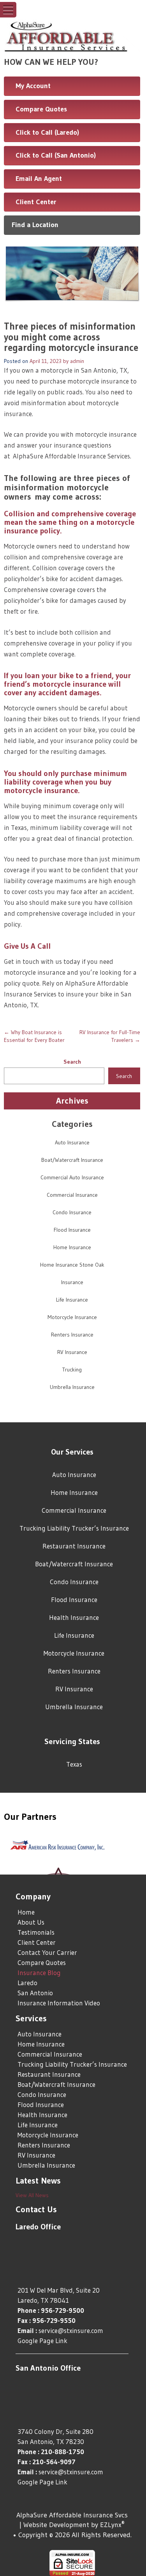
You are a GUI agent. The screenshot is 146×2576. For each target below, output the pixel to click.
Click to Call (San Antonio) (56, 155)
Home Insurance (72, 1247)
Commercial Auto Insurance (72, 1177)
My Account (33, 86)
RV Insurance (72, 1352)
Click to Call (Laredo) (47, 132)
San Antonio (35, 1993)
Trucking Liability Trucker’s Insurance (74, 1528)
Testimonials (36, 1932)
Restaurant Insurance (74, 1546)
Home (26, 1912)
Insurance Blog (39, 1973)
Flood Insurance (72, 1230)
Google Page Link (42, 2341)
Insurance (72, 1282)
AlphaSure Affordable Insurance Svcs (72, 2515)
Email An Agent (39, 179)
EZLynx (111, 2525)
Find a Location (35, 225)
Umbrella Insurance (72, 1387)
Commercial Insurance (72, 1195)
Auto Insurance (72, 1142)
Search (72, 1062)
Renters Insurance (72, 1335)
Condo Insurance (72, 1212)
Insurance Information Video (59, 2003)
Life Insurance (72, 1300)
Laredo (27, 1983)
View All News (32, 2195)
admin (77, 361)
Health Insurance (74, 1617)
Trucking (72, 1370)
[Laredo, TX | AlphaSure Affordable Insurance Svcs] (72, 35)
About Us (31, 1922)
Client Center (36, 202)
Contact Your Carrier (47, 1952)
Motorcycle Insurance (72, 1317)
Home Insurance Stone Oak (72, 1265)
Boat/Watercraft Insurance (72, 1160)
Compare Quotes (41, 109)
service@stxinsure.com (71, 2330)
